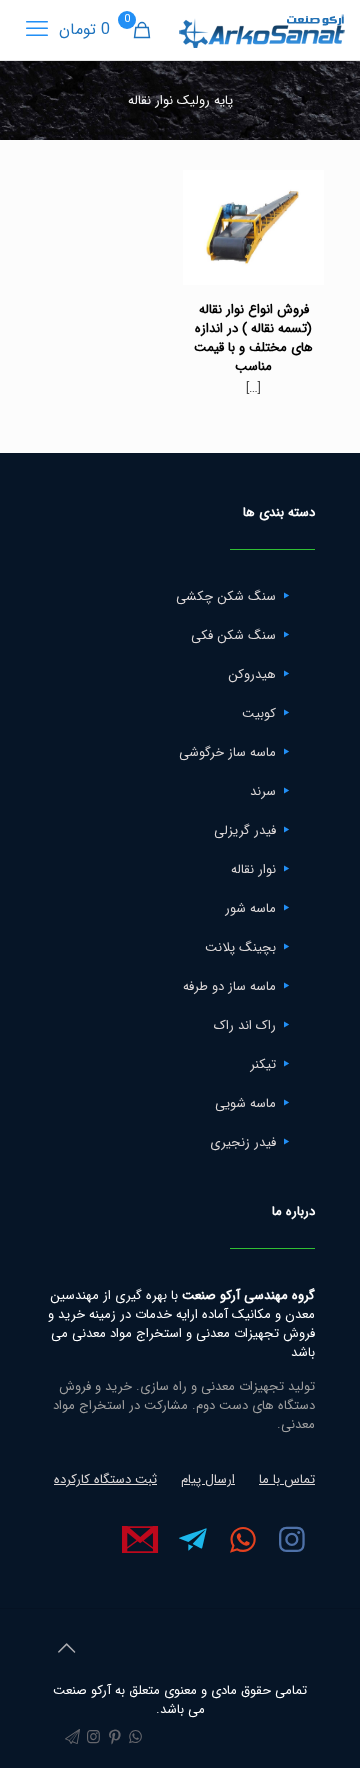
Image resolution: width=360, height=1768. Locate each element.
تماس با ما (287, 1479)
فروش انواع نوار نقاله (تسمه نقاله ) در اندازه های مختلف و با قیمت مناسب (253, 338)
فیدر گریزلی (245, 830)
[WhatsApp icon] (135, 1738)
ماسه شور (250, 908)
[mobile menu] (37, 30)
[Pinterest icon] (114, 1738)
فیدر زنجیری (243, 1142)
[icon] (72, 1738)
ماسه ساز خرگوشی (227, 752)
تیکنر (263, 1064)
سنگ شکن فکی (233, 635)
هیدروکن (252, 674)
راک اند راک (245, 1025)
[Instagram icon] (93, 1738)
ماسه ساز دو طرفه (229, 986)
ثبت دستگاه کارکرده (105, 1479)
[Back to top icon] (66, 1650)
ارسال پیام (208, 1479)
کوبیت (259, 713)
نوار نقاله (253, 869)
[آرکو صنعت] (260, 30)
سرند (263, 791)
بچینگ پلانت (240, 947)
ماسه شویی (245, 1103)
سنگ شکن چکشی (226, 596)
